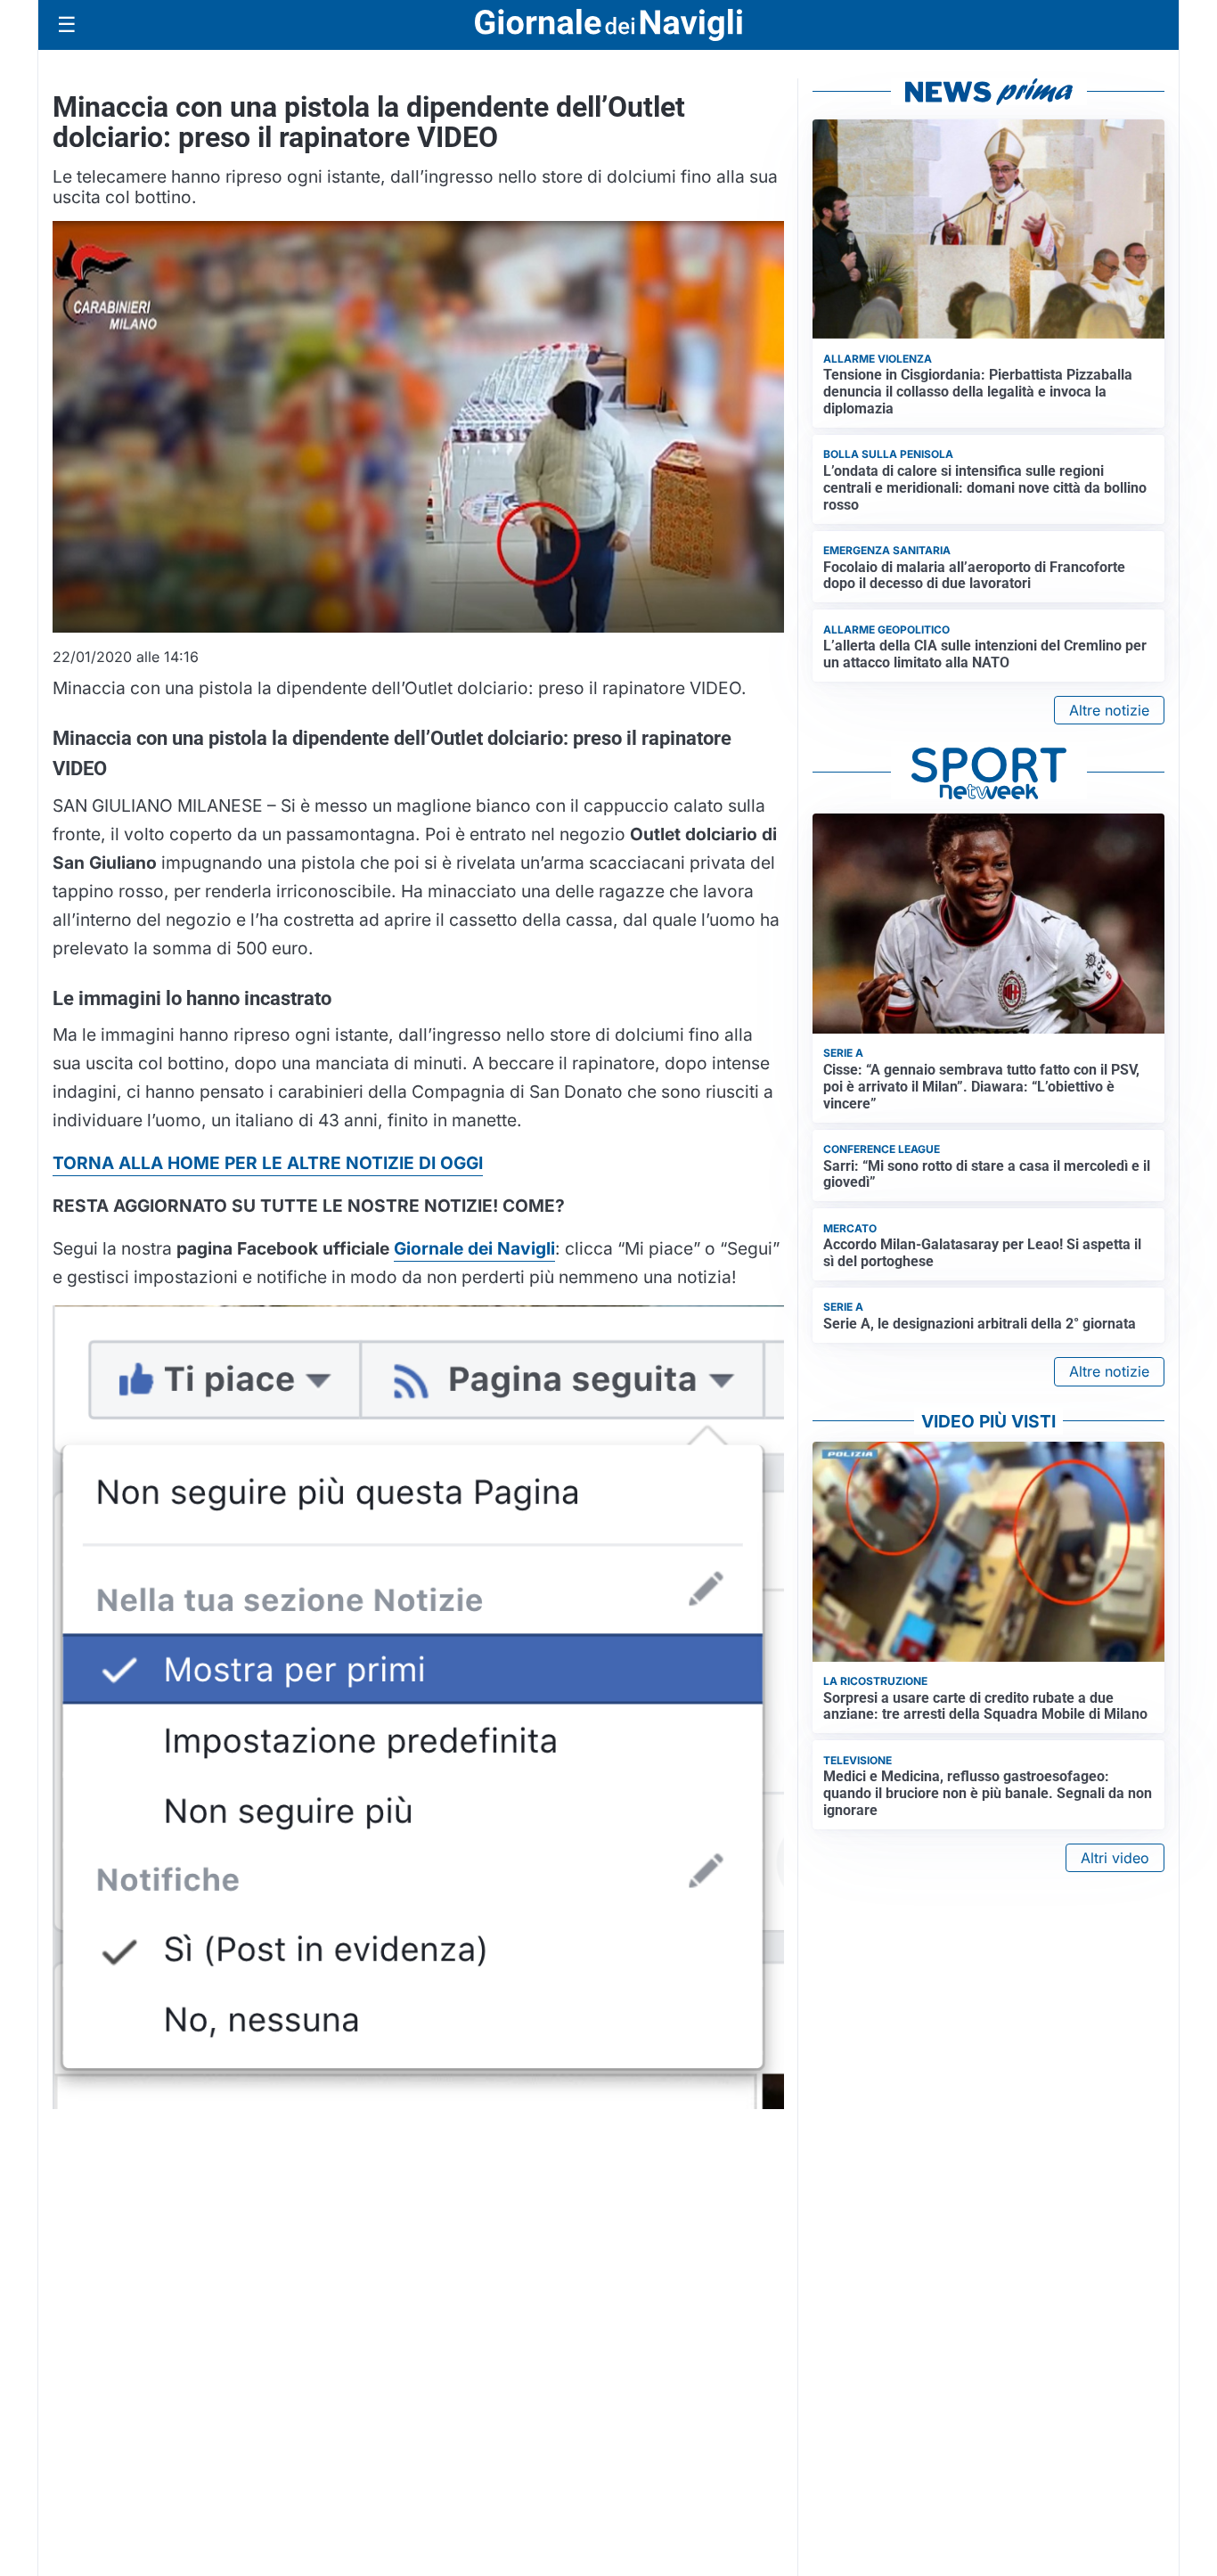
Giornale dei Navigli (474, 1248)
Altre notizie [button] (1109, 710)
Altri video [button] (1115, 1858)
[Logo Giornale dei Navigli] (608, 25)
